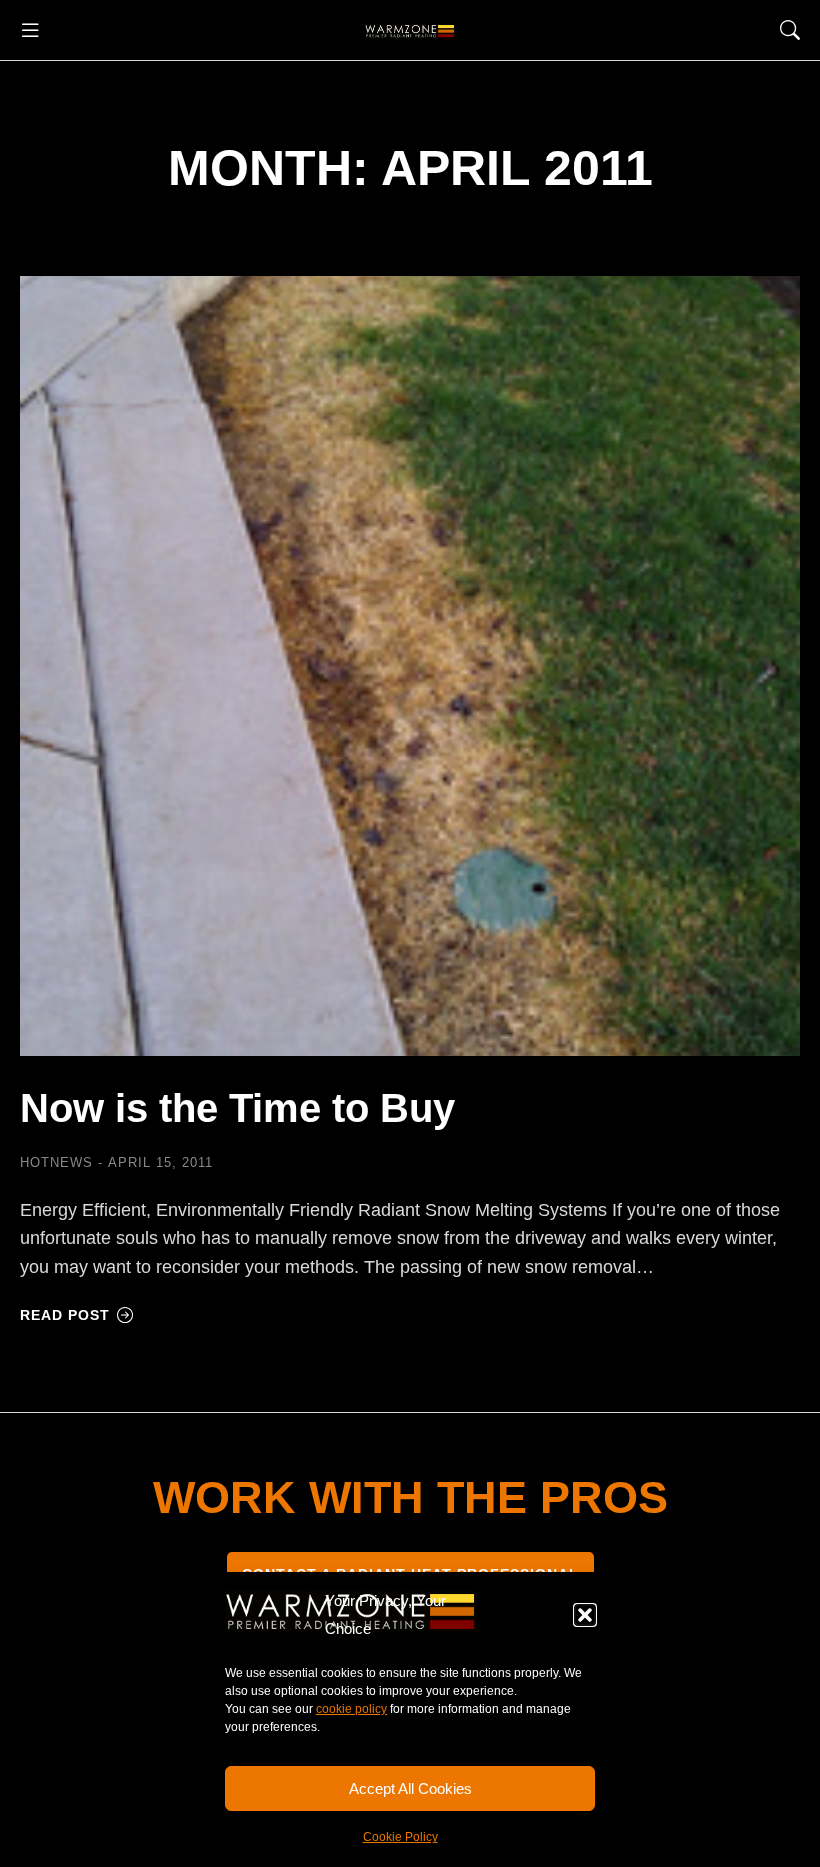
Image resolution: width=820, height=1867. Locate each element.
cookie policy (351, 1709)
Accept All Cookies (410, 1788)
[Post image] (410, 666)
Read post (65, 1315)
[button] (585, 1615)
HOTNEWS (56, 1162)
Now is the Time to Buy (237, 1108)
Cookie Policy (400, 1837)
